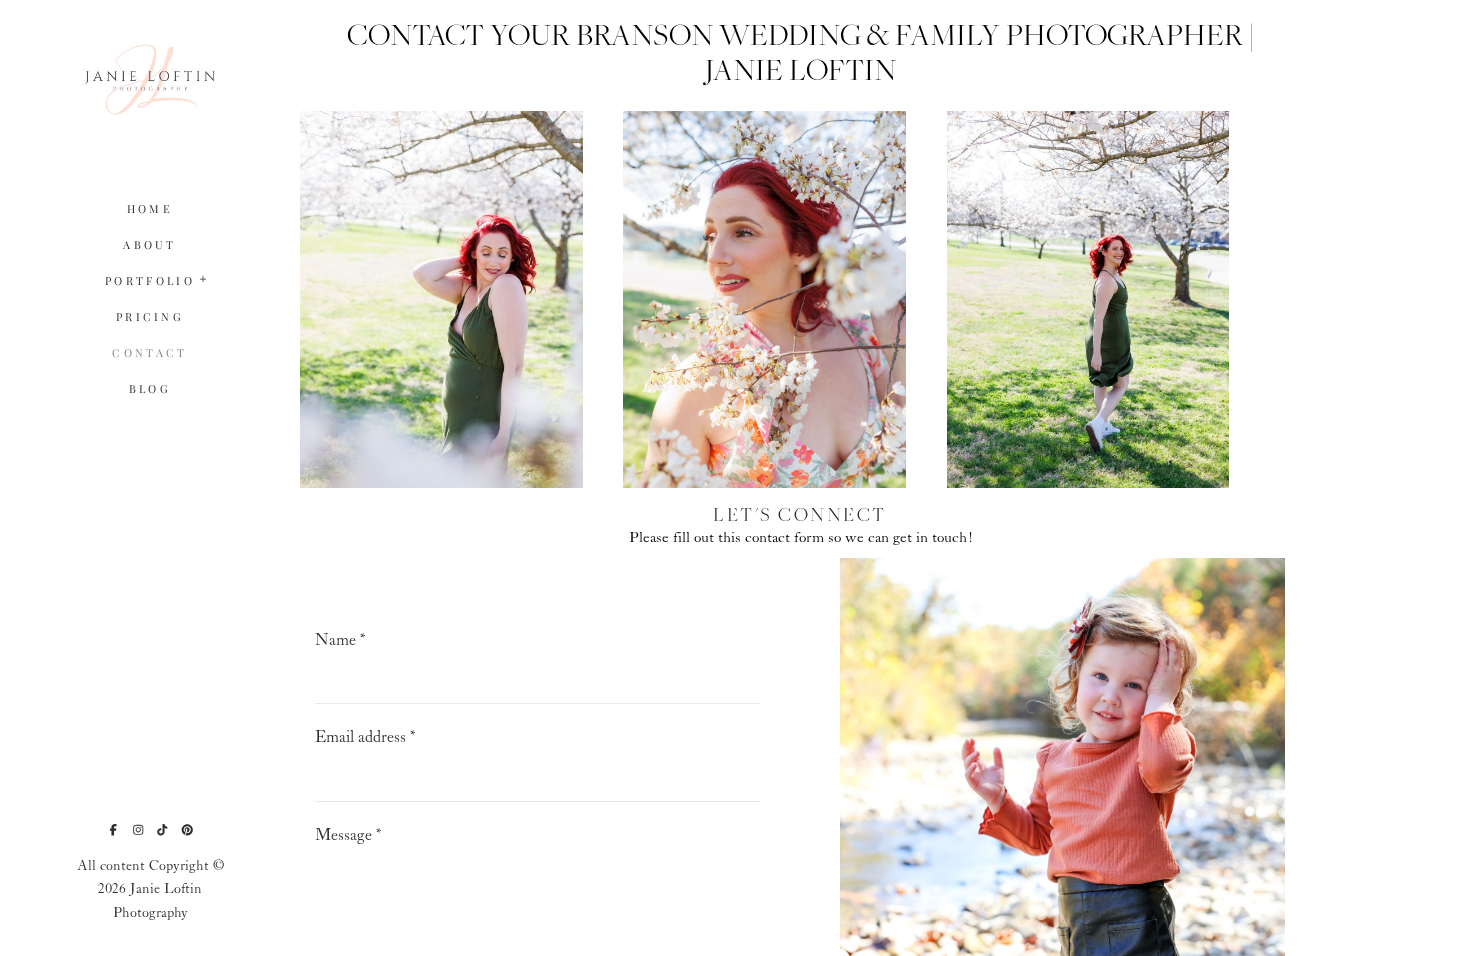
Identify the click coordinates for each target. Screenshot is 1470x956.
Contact (149, 352)
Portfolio (150, 280)
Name (340, 640)
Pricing (150, 316)
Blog (150, 388)
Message (348, 835)
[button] (204, 277)
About (150, 244)
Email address (365, 737)
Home (150, 208)
